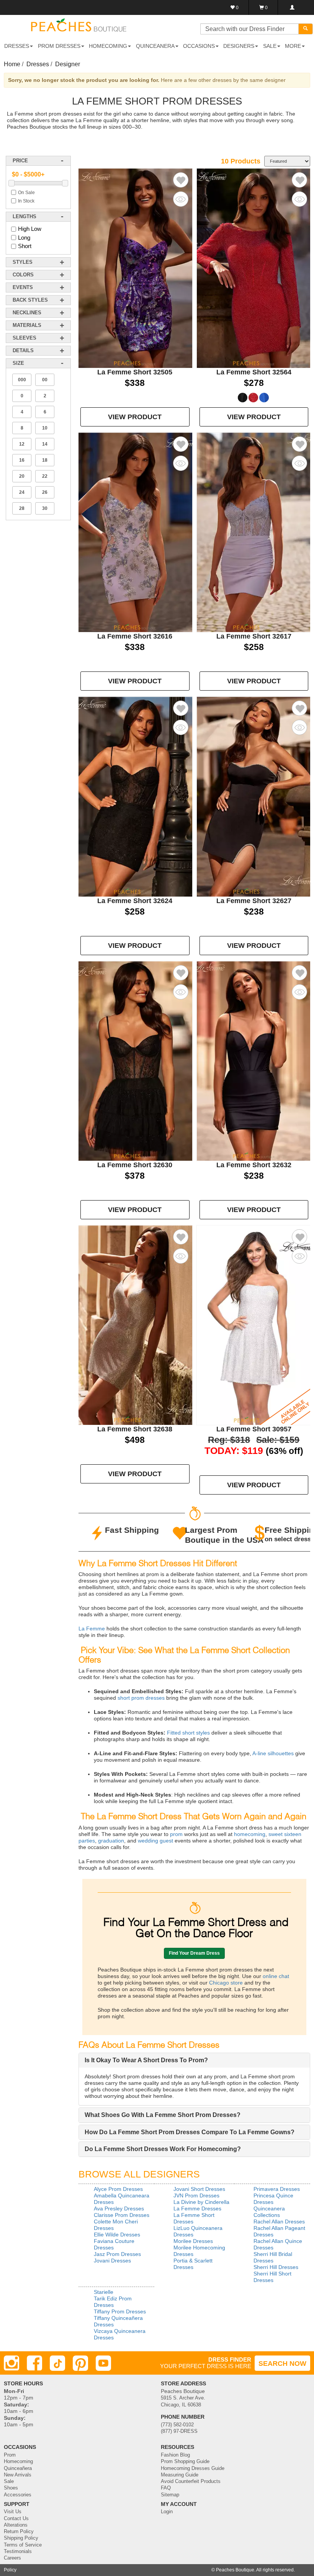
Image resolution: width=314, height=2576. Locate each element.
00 (45, 380)
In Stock (26, 201)
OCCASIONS (199, 46)
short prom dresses (140, 1698)
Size (18, 363)
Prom (10, 2455)
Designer (68, 64)
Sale (9, 2481)
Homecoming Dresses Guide (193, 2468)
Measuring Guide (180, 2475)
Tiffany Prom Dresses (120, 2311)
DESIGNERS (239, 46)
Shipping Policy (21, 2538)
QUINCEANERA (155, 46)
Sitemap (170, 2495)
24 (22, 492)
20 (22, 476)
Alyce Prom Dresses (118, 2189)
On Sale (26, 193)
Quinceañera (18, 2468)
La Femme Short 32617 (254, 636)
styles (23, 262)
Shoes (11, 2488)
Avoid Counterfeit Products (191, 2481)
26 (45, 492)
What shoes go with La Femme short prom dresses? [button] (163, 2115)
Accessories (18, 2495)
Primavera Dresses (277, 2189)
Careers (12, 2558)
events (23, 287)
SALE (270, 46)
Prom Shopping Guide (185, 2462)
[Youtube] (103, 2363)
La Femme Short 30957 (254, 1429)
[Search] (306, 29)
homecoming (249, 1834)
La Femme (92, 1629)
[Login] (292, 7)
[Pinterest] (80, 2363)
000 (22, 380)
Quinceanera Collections (269, 2212)
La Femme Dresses (197, 2208)
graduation (110, 1841)
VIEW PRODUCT (135, 417)
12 (22, 444)
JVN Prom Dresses (196, 2195)
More (293, 46)
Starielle (104, 2292)
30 (45, 508)
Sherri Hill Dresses (276, 2267)
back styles (30, 300)
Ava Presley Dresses (119, 2208)
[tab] (194, 2060)
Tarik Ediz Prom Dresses (113, 2302)
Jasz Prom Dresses (117, 2254)
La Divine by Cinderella (201, 2202)
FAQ (166, 2488)
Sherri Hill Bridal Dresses (273, 2257)
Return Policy (19, 2532)
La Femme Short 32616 (135, 636)
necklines (27, 313)
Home (12, 64)
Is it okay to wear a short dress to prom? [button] (146, 2060)
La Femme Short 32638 (135, 1429)
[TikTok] (57, 2363)
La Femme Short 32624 (135, 901)
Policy (10, 2570)
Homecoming (18, 2462)
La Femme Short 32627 (254, 901)
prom (176, 1834)
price (20, 161)
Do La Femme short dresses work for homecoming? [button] (163, 2149)
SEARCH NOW (282, 2364)
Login (167, 2512)
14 (45, 444)
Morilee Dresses (193, 2241)
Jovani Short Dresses (199, 2189)
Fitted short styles (188, 1733)
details (23, 350)
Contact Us (16, 2519)
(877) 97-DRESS (179, 2431)
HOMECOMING (108, 46)
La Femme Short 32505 (135, 372)
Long (24, 238)
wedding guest (155, 1841)
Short (25, 246)
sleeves (25, 338)
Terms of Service (23, 2545)
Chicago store (226, 1983)
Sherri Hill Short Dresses (272, 2277)
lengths (25, 216)
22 (45, 476)
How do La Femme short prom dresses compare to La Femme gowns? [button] (190, 2132)
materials (27, 325)
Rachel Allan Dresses (279, 2222)
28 (22, 508)
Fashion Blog (175, 2455)
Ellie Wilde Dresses (117, 2235)
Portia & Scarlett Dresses (193, 2264)
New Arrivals (18, 2475)
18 (45, 460)
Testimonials (18, 2551)
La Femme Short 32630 (135, 1165)
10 (45, 428)
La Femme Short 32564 (254, 372)
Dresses (38, 64)
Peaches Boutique (235, 2570)
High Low (30, 229)
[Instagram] (11, 2363)
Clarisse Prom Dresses (122, 2215)
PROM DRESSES (59, 46)
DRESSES (17, 46)
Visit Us (13, 2512)
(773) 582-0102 (177, 2425)
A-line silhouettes (272, 1753)
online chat (275, 1976)
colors (23, 275)
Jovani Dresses (112, 2261)
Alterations (16, 2525)
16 (22, 460)
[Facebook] (34, 2363)
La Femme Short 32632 (254, 1165)
